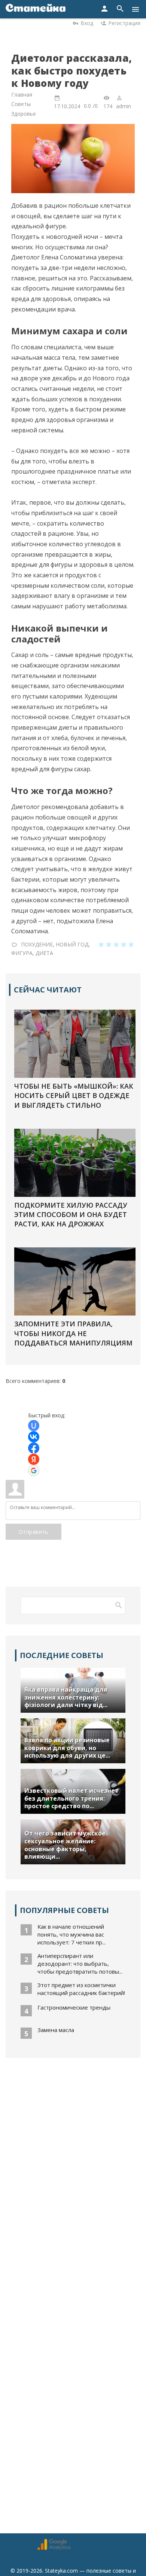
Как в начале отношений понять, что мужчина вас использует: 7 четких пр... (72, 1934)
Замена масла (56, 2030)
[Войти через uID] (34, 1426)
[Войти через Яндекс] (34, 1459)
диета (44, 953)
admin (124, 106)
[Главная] (36, 9)
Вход (87, 23)
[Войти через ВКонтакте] (34, 1437)
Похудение (37, 944)
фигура (22, 953)
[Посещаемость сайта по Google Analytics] (54, 2548)
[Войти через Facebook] (34, 1448)
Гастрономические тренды (74, 2007)
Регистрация (124, 23)
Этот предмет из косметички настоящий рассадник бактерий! (81, 1989)
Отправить (34, 1532)
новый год (72, 944)
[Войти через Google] (34, 1471)
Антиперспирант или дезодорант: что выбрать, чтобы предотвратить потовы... (80, 1964)
